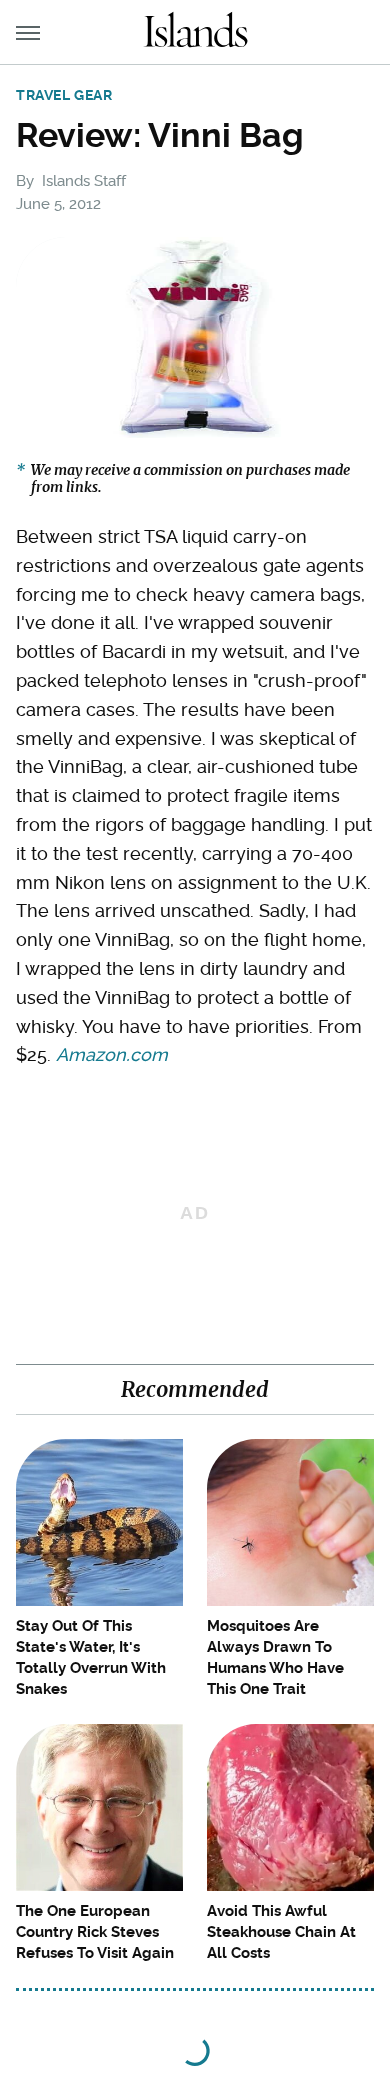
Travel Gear (64, 95)
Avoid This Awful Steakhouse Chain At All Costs (281, 1932)
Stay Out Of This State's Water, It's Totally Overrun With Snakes (91, 1657)
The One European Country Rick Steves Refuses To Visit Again (95, 1932)
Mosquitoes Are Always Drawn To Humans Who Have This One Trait (275, 1657)
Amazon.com (112, 1054)
